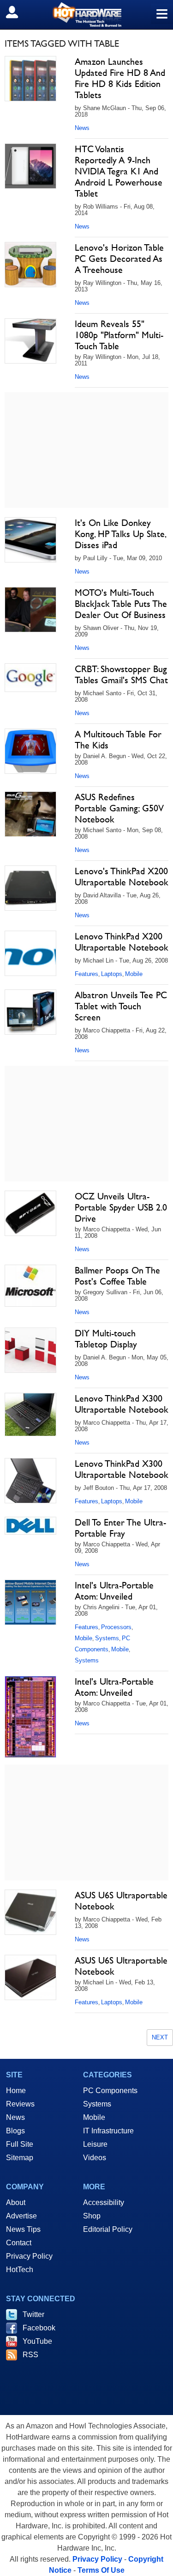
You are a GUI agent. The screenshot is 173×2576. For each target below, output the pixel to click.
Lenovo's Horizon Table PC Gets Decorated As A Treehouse (119, 259)
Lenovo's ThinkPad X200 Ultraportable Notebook (122, 877)
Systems (107, 1638)
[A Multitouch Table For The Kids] (30, 751)
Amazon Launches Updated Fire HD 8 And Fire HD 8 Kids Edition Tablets (120, 78)
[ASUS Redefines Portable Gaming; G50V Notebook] (30, 814)
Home (16, 2091)
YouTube (37, 2341)
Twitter (33, 2314)
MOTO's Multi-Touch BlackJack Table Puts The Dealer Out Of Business (121, 604)
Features (86, 974)
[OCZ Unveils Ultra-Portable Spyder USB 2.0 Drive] (30, 1213)
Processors (116, 1627)
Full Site (20, 2144)
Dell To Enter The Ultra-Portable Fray (120, 1528)
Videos (95, 2158)
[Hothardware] (86, 15)
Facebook (39, 2328)
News (82, 128)
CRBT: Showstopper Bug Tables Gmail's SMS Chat (121, 674)
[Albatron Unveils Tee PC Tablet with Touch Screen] (30, 1012)
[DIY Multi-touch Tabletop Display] (30, 1350)
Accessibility (104, 2202)
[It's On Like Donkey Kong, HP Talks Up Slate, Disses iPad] (30, 540)
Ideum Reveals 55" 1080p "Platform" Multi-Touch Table (119, 335)
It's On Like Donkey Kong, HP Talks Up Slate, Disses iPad (120, 534)
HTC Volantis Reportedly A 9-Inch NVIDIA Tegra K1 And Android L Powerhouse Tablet (119, 171)
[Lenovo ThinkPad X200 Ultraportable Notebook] (30, 953)
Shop (92, 2216)
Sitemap (20, 2158)
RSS (30, 2355)
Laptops (112, 974)
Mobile (134, 974)
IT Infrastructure (108, 2131)
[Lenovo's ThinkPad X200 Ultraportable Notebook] (30, 888)
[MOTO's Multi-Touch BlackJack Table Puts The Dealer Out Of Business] (30, 610)
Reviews (20, 2104)
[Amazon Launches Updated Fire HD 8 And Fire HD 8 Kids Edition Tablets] (30, 79)
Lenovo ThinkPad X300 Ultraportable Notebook (122, 1404)
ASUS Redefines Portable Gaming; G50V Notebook (119, 808)
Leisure (95, 2144)
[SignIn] (18, 12)
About (16, 2202)
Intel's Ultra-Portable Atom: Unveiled (114, 1591)
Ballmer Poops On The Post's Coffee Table (117, 1276)
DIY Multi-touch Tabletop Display (106, 1339)
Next (160, 2037)
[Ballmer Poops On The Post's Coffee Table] (30, 1286)
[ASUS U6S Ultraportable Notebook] (30, 1912)
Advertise (21, 2216)
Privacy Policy (29, 2256)
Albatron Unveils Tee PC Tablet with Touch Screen (121, 1006)
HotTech (20, 2270)
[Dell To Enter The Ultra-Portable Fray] (30, 1526)
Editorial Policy (108, 2229)
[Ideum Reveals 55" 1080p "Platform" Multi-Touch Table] (30, 341)
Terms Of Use (101, 2570)
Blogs (15, 2131)
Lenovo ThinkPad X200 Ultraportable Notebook (122, 942)
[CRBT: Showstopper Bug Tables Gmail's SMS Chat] (30, 678)
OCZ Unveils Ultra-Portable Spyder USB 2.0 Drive (121, 1207)
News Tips (23, 2229)
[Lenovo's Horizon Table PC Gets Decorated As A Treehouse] (30, 265)
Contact (19, 2243)
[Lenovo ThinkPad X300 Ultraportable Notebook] (30, 1415)
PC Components (110, 2091)
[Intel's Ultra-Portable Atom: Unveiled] (30, 1602)
